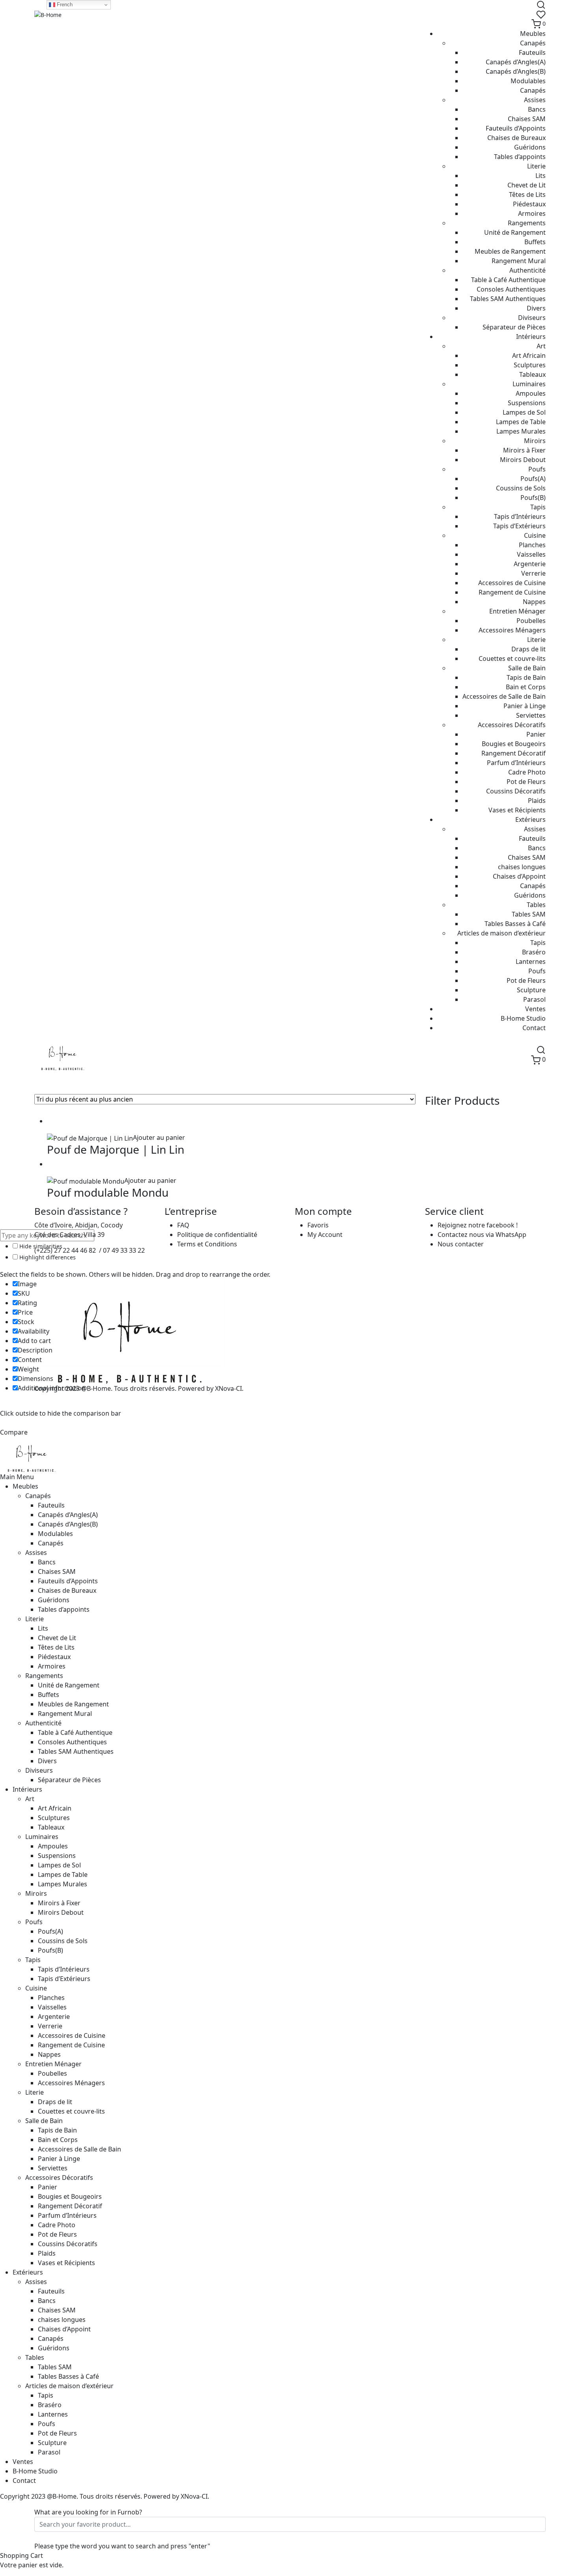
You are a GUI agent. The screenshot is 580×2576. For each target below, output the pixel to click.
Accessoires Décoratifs (512, 725)
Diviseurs (532, 318)
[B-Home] (48, 14)
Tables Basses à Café (515, 924)
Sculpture (531, 990)
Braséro (534, 952)
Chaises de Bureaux (516, 138)
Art (541, 346)
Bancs (537, 109)
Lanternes (531, 962)
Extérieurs (530, 819)
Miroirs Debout (523, 460)
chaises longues (522, 867)
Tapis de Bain (526, 677)
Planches (532, 545)
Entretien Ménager (517, 611)
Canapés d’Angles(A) (516, 62)
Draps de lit (529, 649)
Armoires (532, 213)
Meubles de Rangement (510, 251)
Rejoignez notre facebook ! (478, 1225)
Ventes (535, 1009)
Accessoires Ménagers (512, 630)
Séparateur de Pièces (514, 327)
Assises (535, 100)
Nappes (534, 602)
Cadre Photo (527, 772)
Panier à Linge (525, 706)
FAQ (183, 1225)
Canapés (533, 43)
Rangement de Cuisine (512, 592)
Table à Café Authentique (508, 280)
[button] (50, 1128)
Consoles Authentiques (511, 289)
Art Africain (529, 355)
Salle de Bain (527, 668)
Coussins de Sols (521, 488)
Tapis (538, 507)
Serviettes (531, 715)
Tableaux (532, 374)
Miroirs (535, 441)
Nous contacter (461, 1244)
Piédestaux (529, 204)
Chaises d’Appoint (519, 876)
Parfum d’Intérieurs (516, 763)
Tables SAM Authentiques (508, 299)
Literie (536, 166)
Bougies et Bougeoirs (514, 744)
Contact (534, 1028)
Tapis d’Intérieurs (520, 516)
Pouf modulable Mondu (108, 1192)
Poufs (537, 469)
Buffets (535, 242)
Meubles (533, 34)
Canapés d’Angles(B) (516, 71)
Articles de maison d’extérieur (501, 933)
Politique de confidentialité (217, 1235)
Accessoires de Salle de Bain (504, 696)
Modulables (528, 81)
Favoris (318, 1225)
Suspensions (527, 403)
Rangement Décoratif (514, 753)
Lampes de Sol (524, 412)
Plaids (537, 801)
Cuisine (535, 535)
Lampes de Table (521, 422)
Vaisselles (531, 554)
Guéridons (530, 147)
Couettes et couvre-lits (512, 658)
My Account (325, 1235)
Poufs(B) (533, 498)
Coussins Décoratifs (516, 791)
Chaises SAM (527, 119)
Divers (536, 308)
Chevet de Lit (527, 185)
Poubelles (531, 621)
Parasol (534, 999)
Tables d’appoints (520, 157)
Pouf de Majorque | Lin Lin (116, 1149)
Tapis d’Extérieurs (519, 526)
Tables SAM (529, 914)
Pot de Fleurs (526, 782)
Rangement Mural (519, 261)
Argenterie (530, 564)
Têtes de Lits (527, 195)
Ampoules (531, 393)
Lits (541, 176)
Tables (536, 905)
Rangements (527, 223)
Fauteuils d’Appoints (516, 128)
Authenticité (528, 270)
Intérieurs (531, 337)
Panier (536, 734)
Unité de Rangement (515, 232)
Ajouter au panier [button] (159, 1137)
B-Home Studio (523, 1018)
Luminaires (529, 384)
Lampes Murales (521, 431)
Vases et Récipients (517, 810)
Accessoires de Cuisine (512, 583)
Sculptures (530, 365)
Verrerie (533, 573)
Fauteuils (532, 52)
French (64, 5)
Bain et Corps (526, 687)
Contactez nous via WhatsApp (482, 1235)
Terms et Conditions (207, 1244)
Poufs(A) (533, 479)
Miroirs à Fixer (524, 450)
